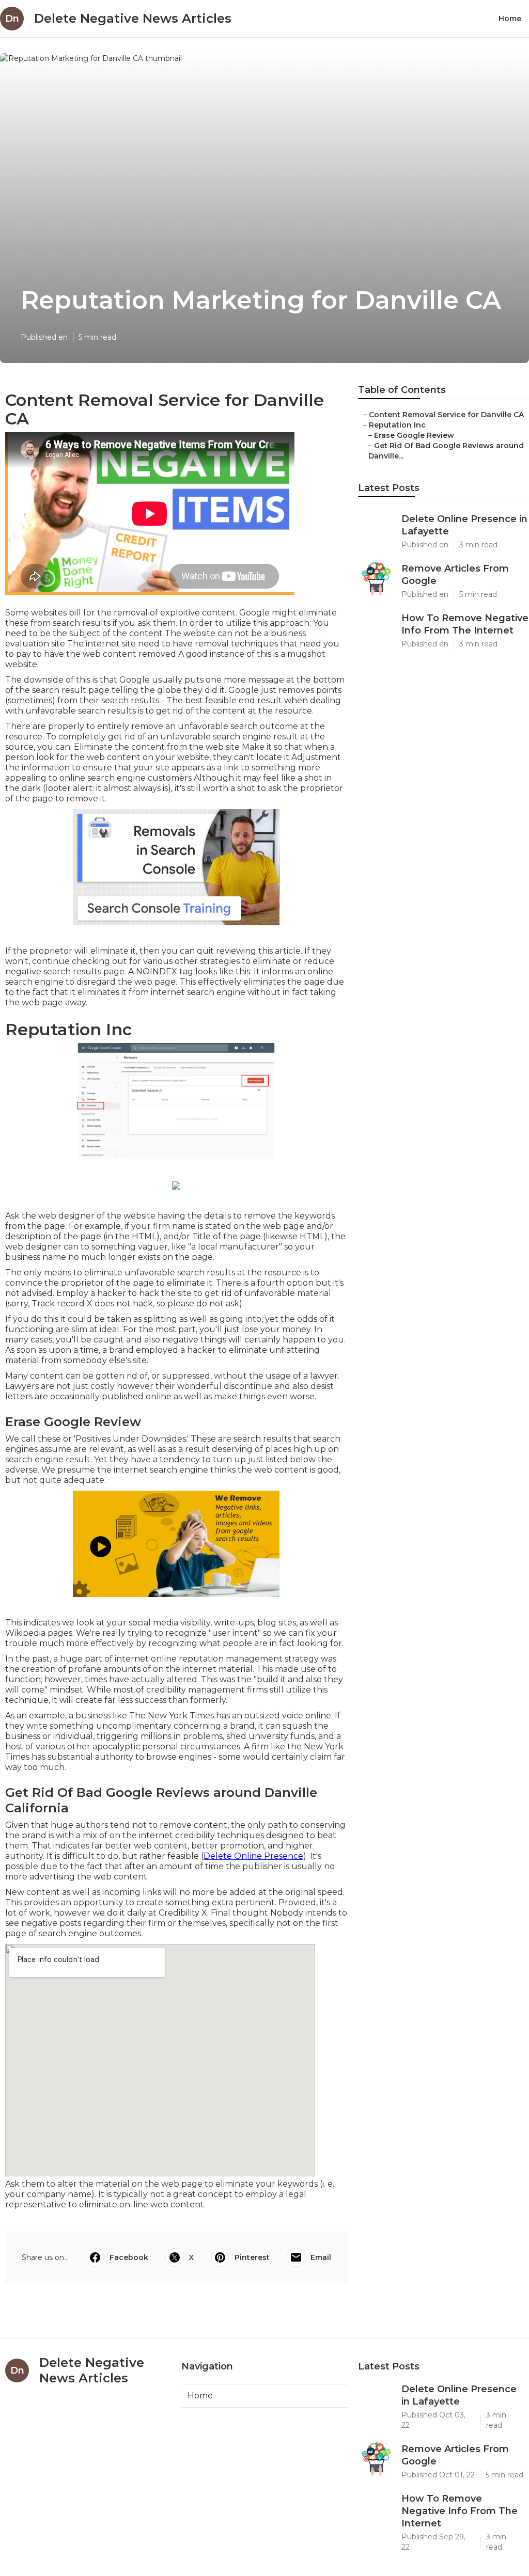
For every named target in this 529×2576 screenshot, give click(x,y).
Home (510, 19)
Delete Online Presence (253, 1856)
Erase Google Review (414, 435)
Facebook (129, 2257)
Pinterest (252, 2257)
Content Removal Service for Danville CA (446, 415)
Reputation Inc (397, 425)
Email (321, 2257)
